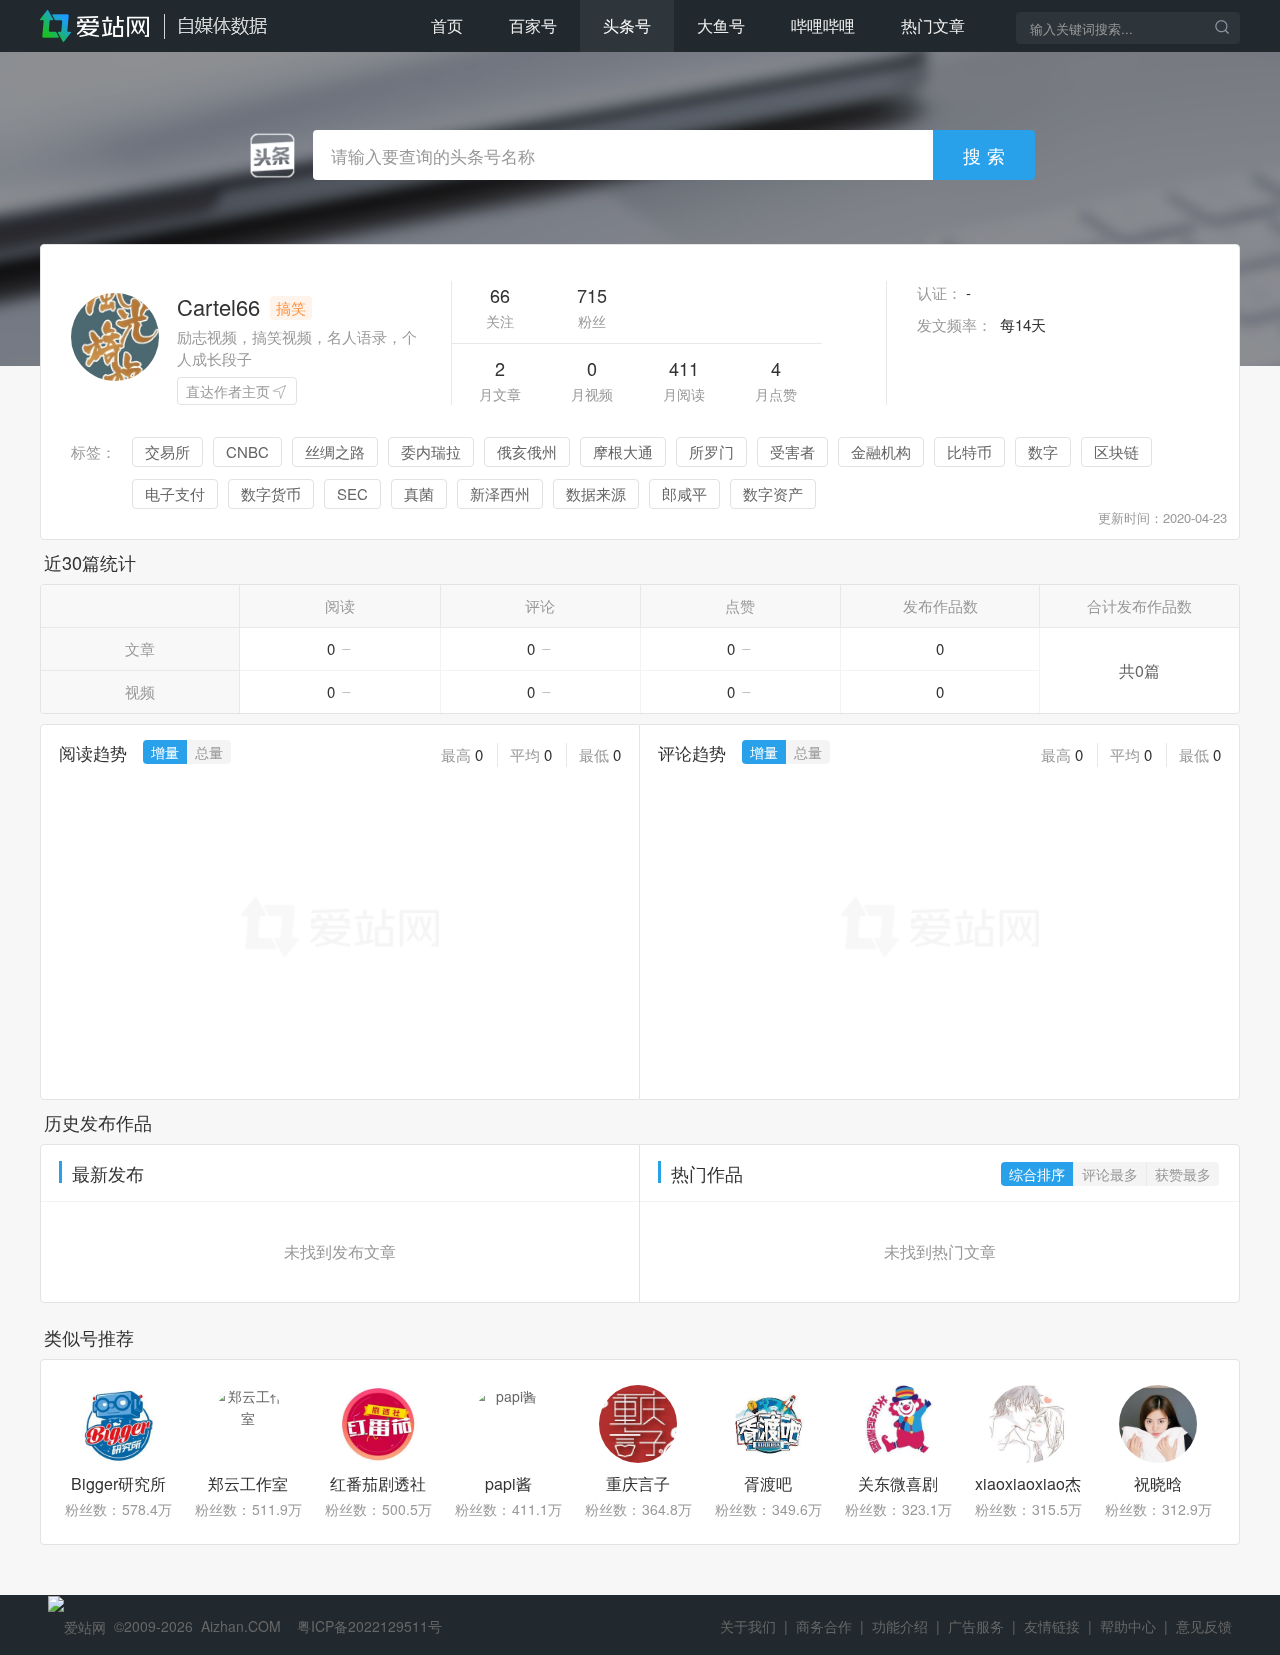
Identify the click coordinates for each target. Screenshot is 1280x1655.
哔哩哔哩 (823, 25)
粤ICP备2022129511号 (369, 1626)
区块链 (1116, 451)
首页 (447, 25)
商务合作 (824, 1626)
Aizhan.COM (241, 1626)
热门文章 (933, 25)
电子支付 (175, 493)
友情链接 (1052, 1626)
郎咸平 (684, 493)
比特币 (969, 451)
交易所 (167, 451)
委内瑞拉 (431, 451)
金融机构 (881, 451)
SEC (352, 493)
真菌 (419, 493)
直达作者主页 (228, 391)
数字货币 (271, 493)
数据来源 (596, 493)
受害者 (792, 451)
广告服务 (976, 1626)
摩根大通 (623, 451)
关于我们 (748, 1626)
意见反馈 (1204, 1626)
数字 (1043, 451)
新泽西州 (500, 493)
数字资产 (773, 493)
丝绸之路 (335, 451)
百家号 (533, 25)
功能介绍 (900, 1626)
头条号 (627, 25)
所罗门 (711, 451)
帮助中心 (1128, 1626)
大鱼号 (721, 25)
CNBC (247, 451)
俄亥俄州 (527, 451)
